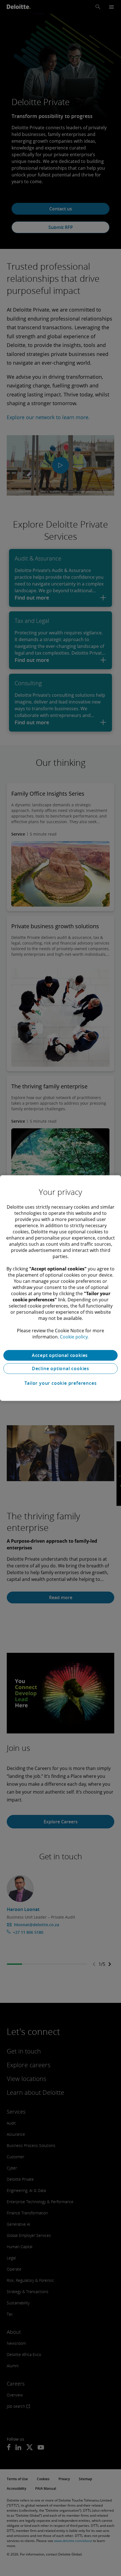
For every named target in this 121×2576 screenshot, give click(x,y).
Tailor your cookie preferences (61, 1383)
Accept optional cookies (60, 1355)
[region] (60, 1288)
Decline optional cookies (60, 1368)
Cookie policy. (74, 1337)
